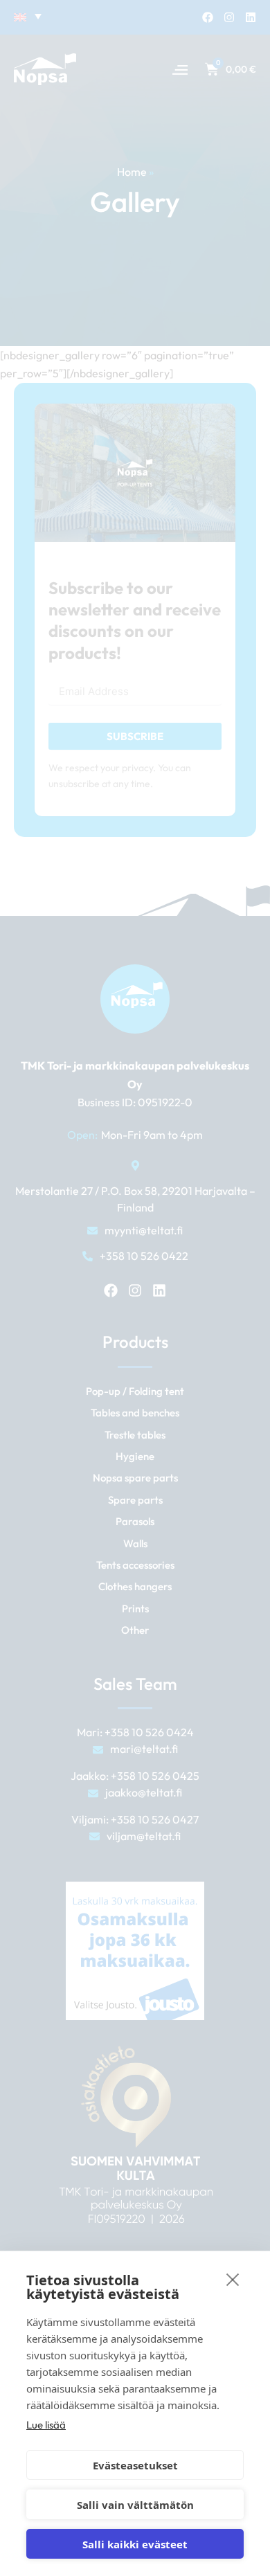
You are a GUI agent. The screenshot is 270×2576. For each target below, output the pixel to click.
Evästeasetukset (135, 2465)
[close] (233, 2279)
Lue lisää (46, 2425)
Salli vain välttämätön (135, 2505)
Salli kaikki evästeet (135, 2544)
